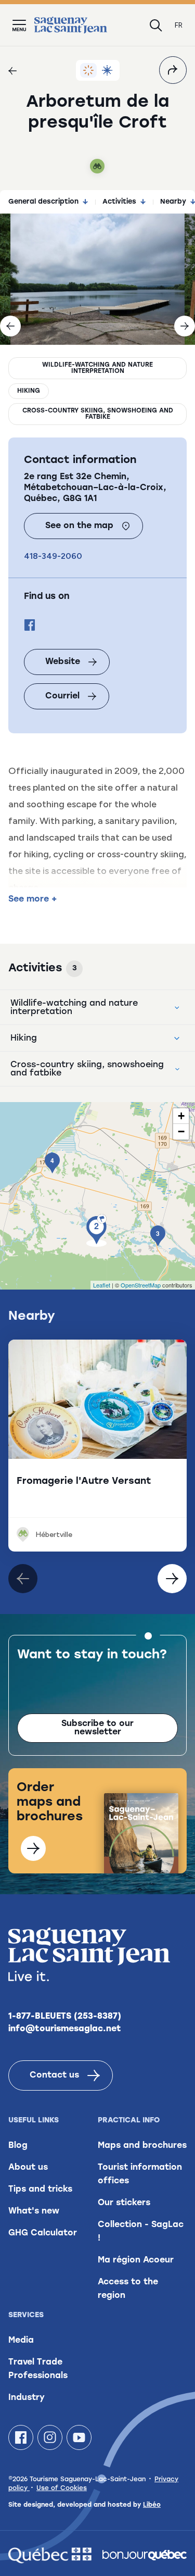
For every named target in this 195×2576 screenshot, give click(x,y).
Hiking (29, 391)
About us (28, 2168)
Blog (18, 2146)
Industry (27, 2398)
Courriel (62, 696)
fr (179, 25)
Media (21, 2341)
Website (63, 662)
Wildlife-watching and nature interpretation (97, 368)
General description (43, 202)
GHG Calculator (43, 2233)
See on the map (79, 526)
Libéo (152, 2505)
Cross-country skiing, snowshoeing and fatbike (98, 414)
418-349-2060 (53, 556)
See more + (32, 899)
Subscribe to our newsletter (97, 1728)
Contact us (54, 2075)
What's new (34, 2211)
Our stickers (124, 2203)
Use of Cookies (62, 2489)
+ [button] (181, 1116)
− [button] (181, 1131)
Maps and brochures (142, 2146)
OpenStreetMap (141, 1285)
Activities (119, 202)
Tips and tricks (40, 2190)
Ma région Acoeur (136, 2260)
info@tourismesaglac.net (65, 2029)
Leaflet (102, 1285)
